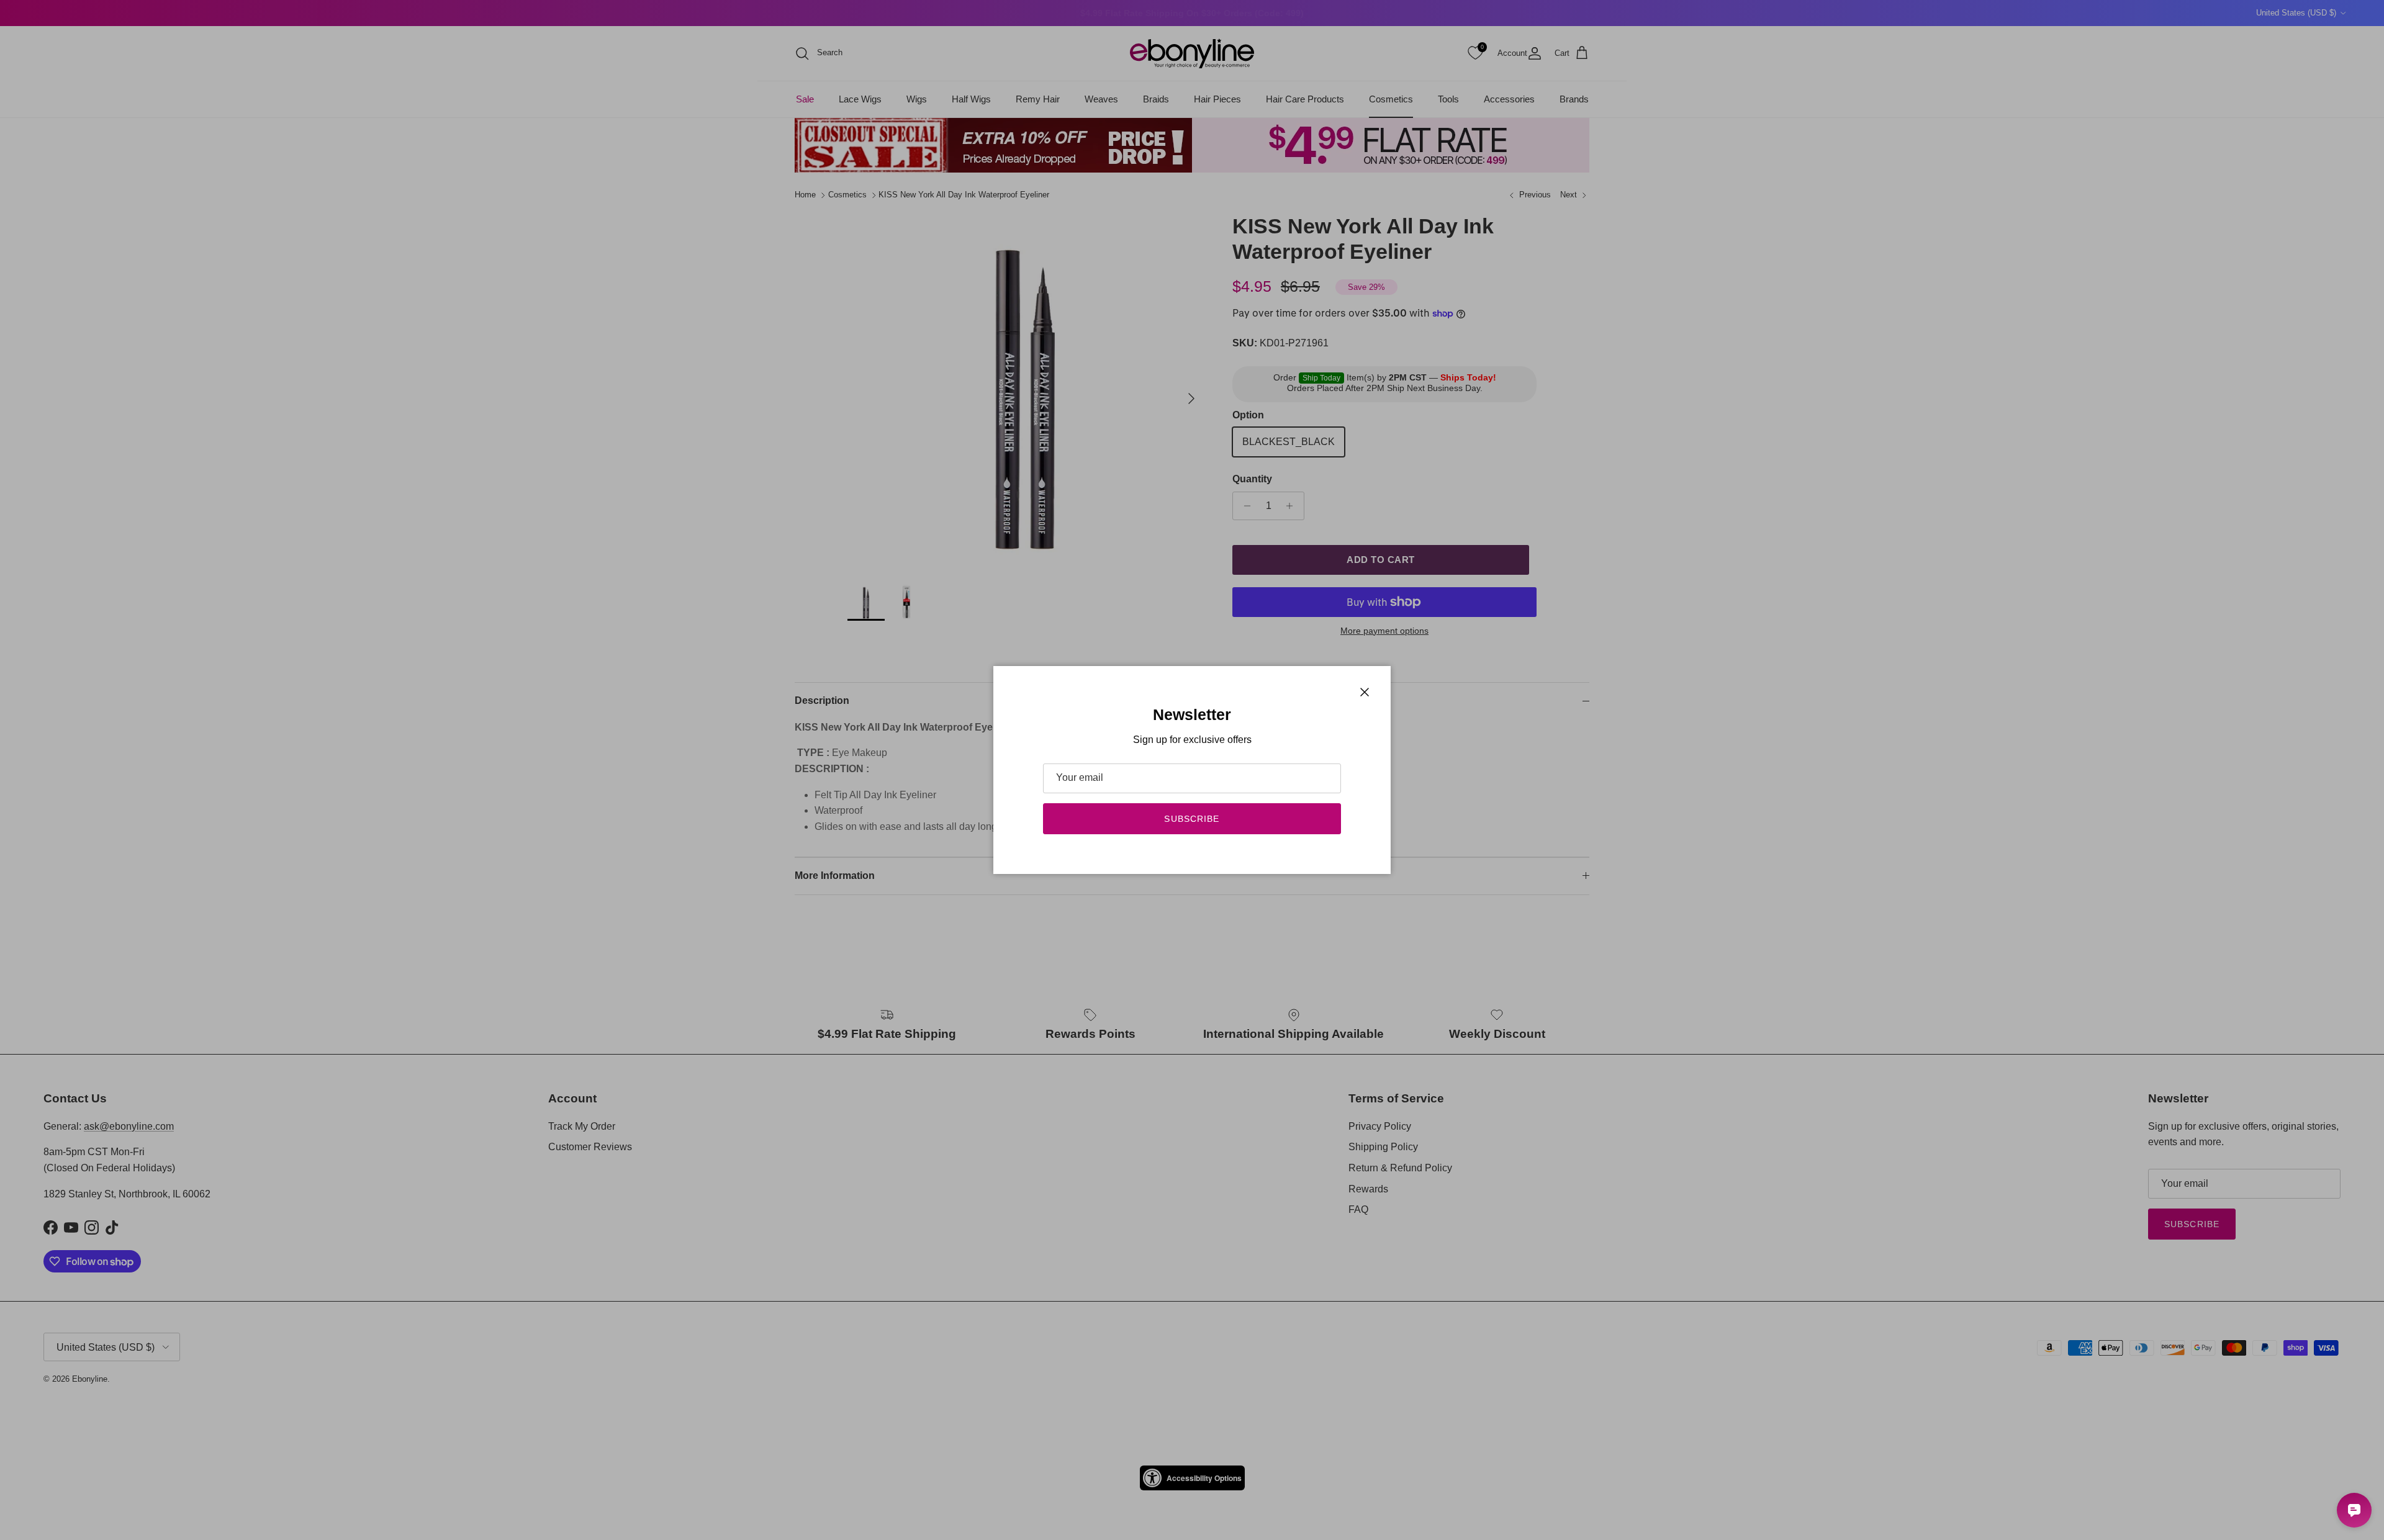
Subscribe (1192, 819)
